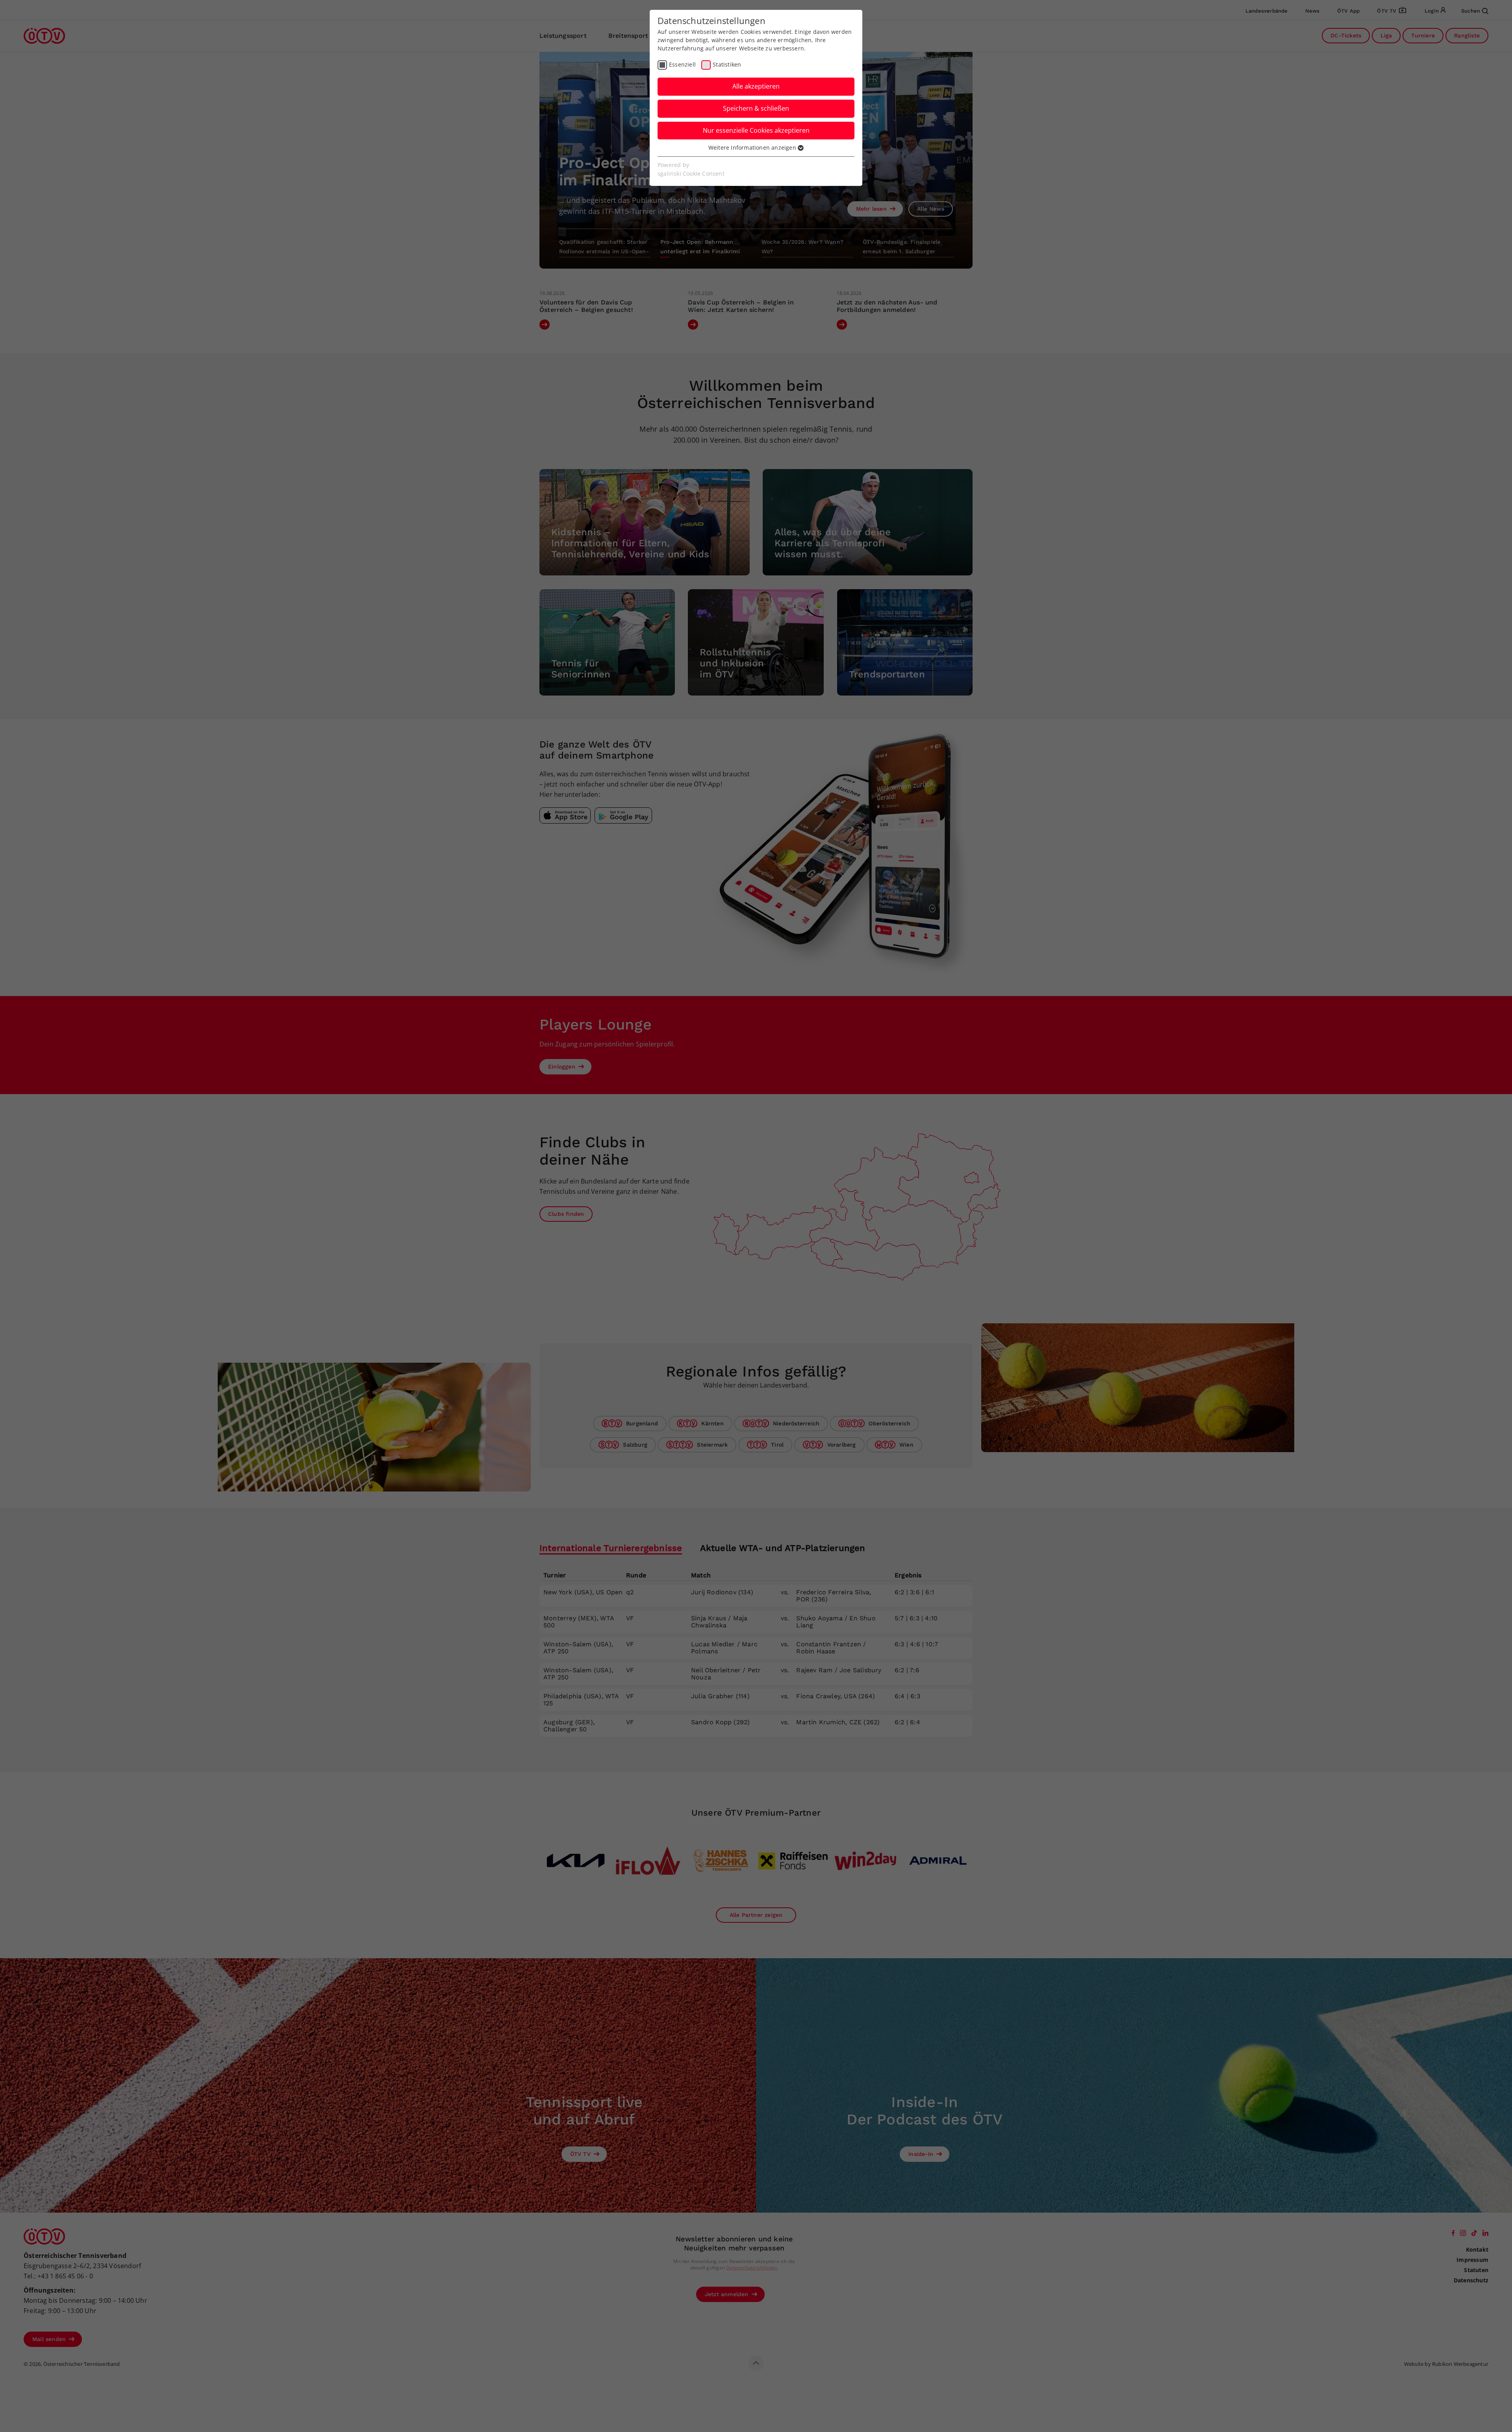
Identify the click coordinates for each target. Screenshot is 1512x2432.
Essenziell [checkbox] (682, 64)
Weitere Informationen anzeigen (753, 147)
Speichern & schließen (756, 108)
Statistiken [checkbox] (727, 64)
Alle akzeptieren (756, 86)
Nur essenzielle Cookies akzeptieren (756, 130)
